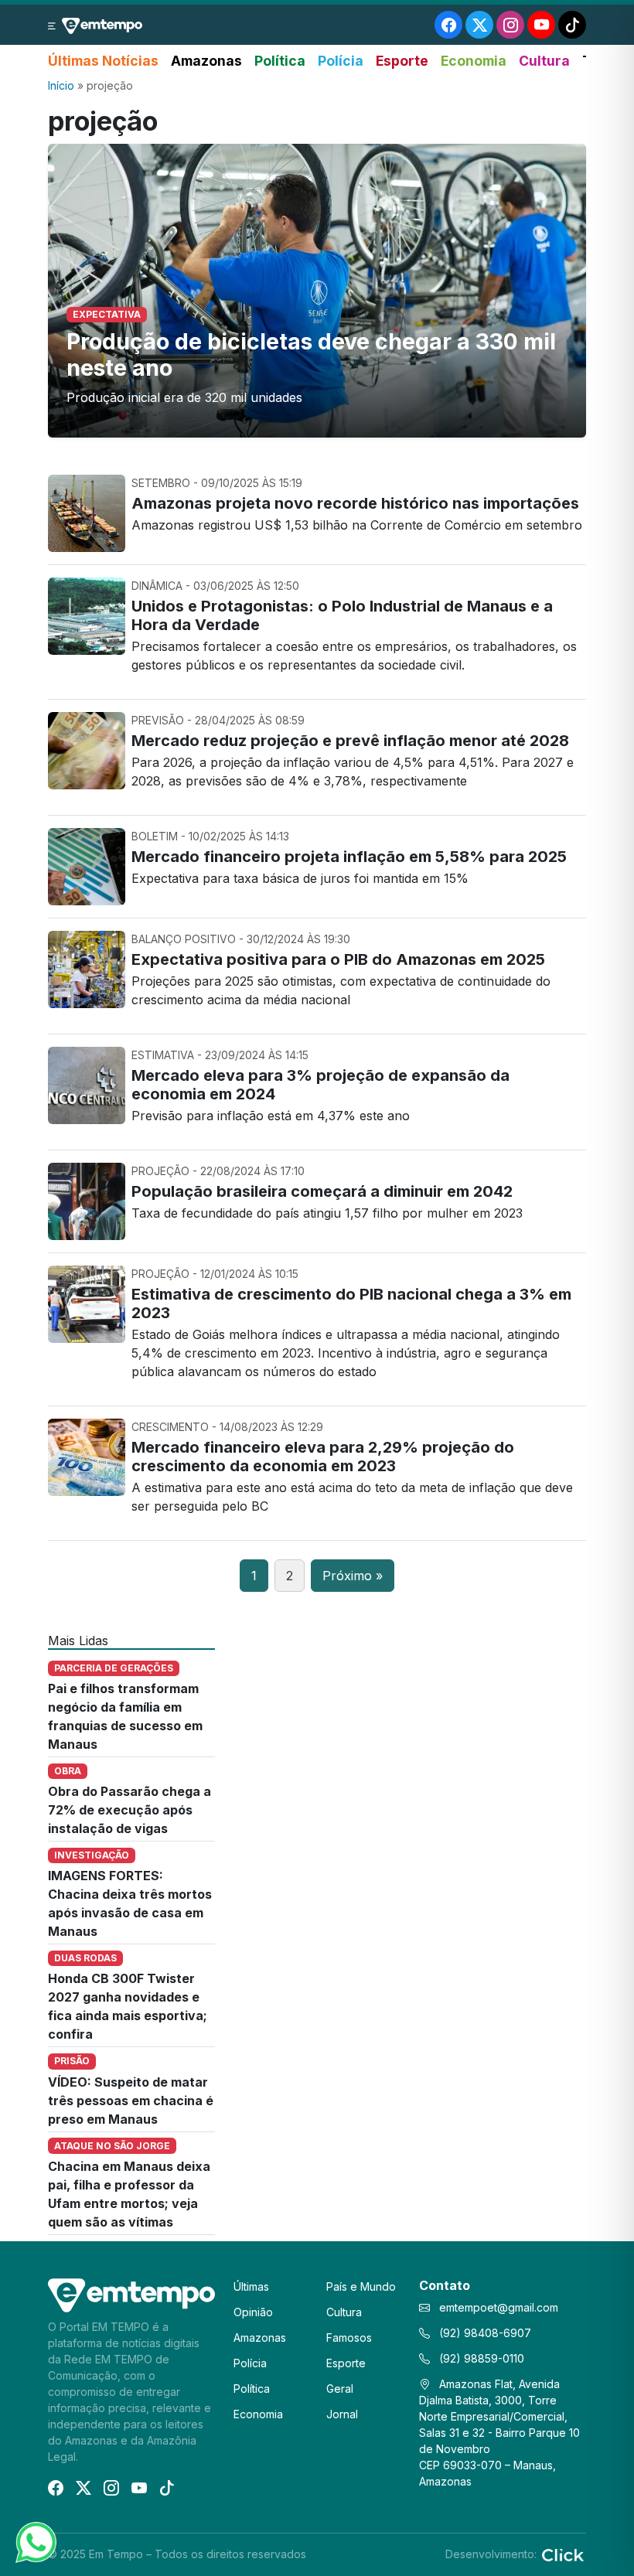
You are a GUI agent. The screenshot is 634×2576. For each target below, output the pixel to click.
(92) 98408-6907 (484, 2333)
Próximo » (353, 1576)
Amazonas (206, 61)
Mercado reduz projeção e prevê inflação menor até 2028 (350, 741)
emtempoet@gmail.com (499, 2307)
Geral (340, 2389)
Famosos (349, 2337)
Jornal (342, 2414)
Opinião (253, 2312)
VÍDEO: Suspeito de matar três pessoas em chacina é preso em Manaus (131, 2101)
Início (61, 85)
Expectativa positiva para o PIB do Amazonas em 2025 (338, 959)
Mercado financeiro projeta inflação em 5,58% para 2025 (349, 857)
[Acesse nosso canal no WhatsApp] (35, 2541)
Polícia (341, 61)
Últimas (251, 2286)
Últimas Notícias (103, 61)
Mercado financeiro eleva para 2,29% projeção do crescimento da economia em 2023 (323, 1457)
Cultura (544, 61)
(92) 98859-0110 (480, 2358)
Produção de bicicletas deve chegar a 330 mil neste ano (311, 354)
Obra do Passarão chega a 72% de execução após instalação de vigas (130, 1810)
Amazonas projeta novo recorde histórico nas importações (355, 503)
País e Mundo (361, 2286)
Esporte (402, 61)
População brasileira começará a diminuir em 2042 (322, 1191)
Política (280, 61)
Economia (474, 61)
